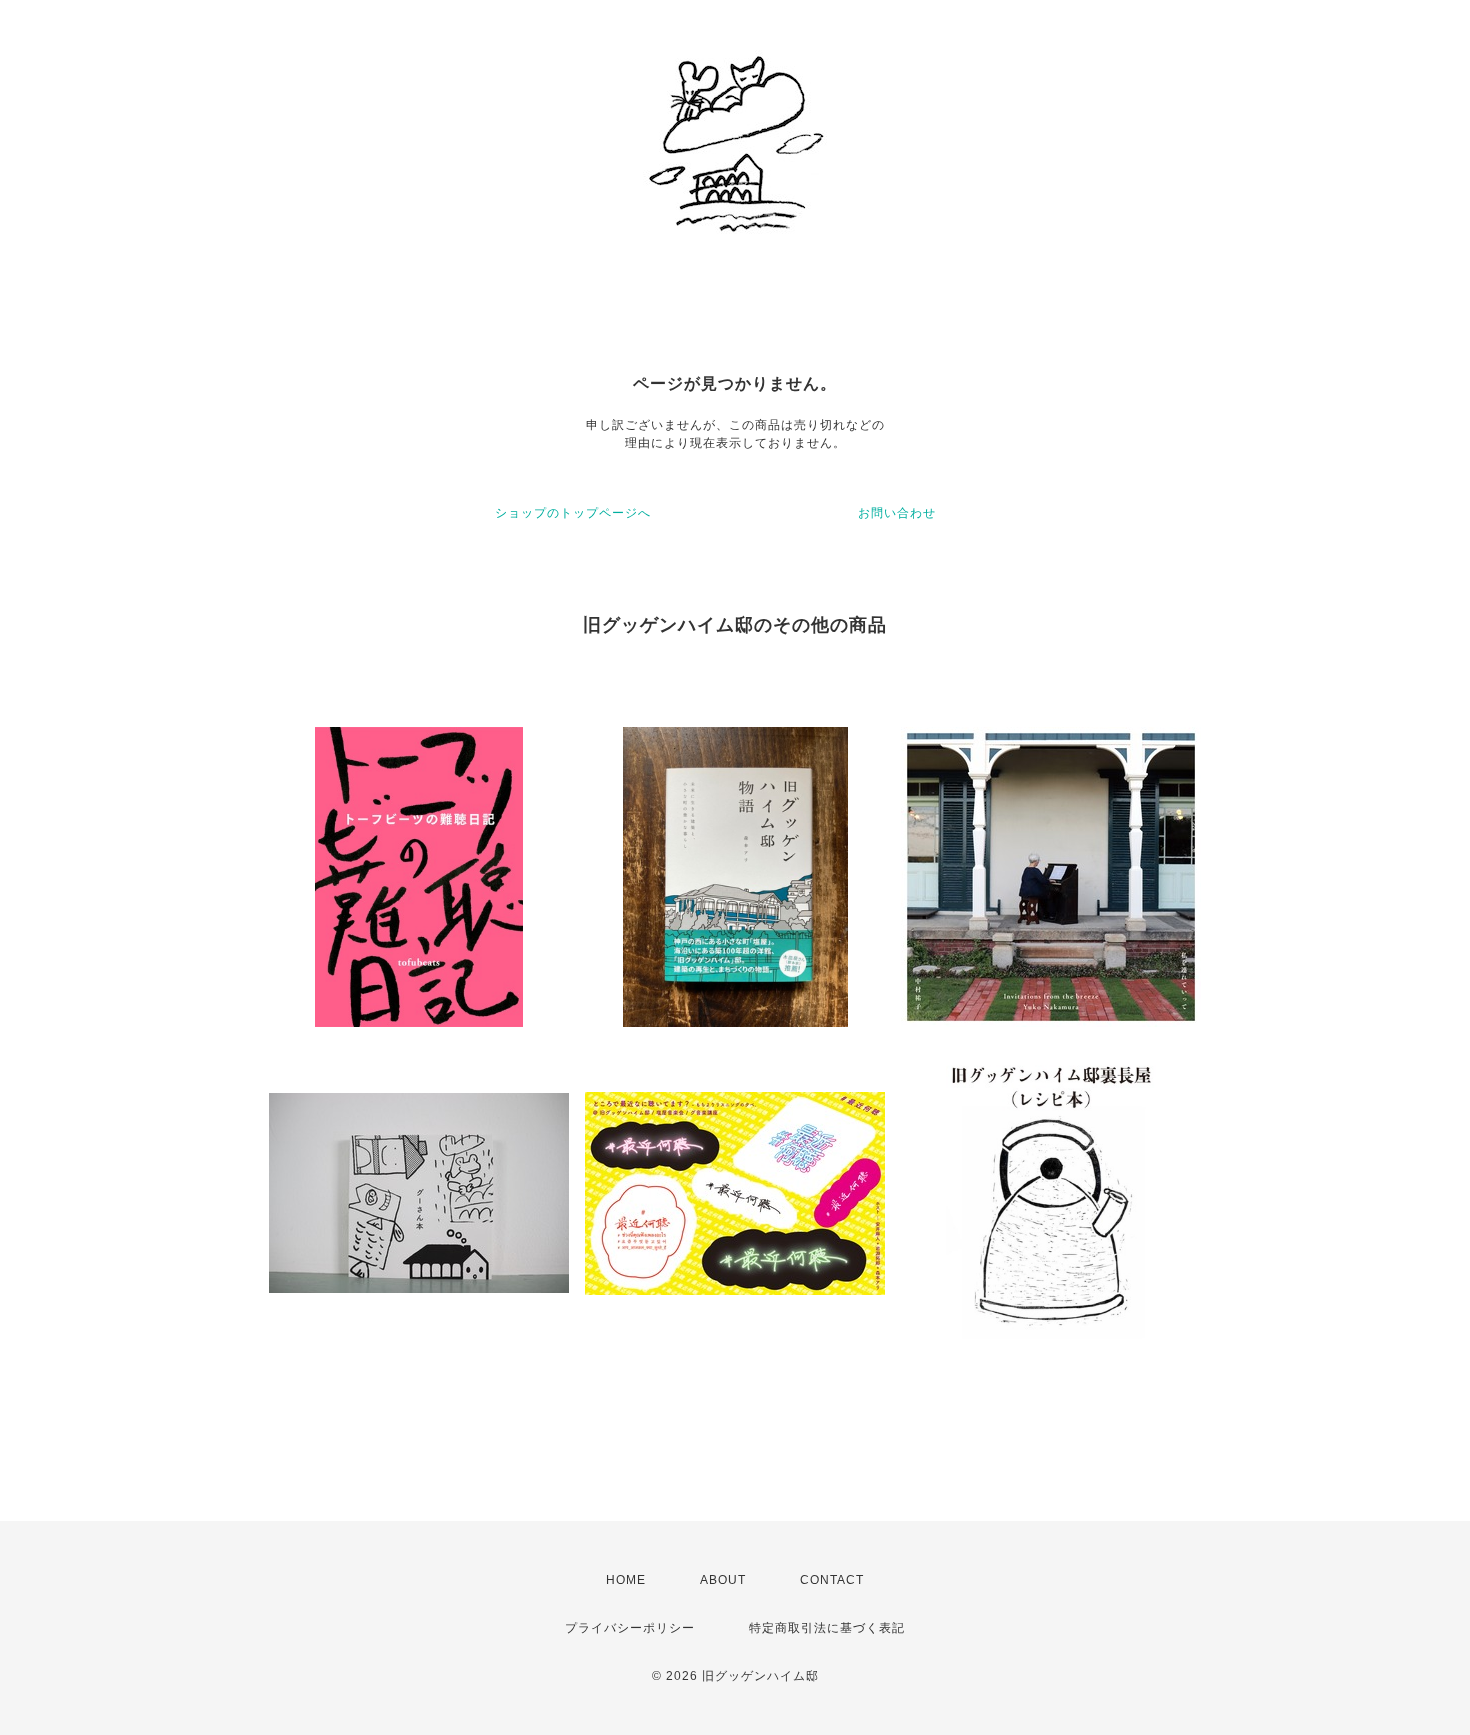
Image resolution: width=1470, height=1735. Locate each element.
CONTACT (832, 1580)
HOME (626, 1580)
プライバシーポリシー (630, 1628)
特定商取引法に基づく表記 (827, 1628)
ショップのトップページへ (573, 513)
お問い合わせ (897, 513)
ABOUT (723, 1580)
